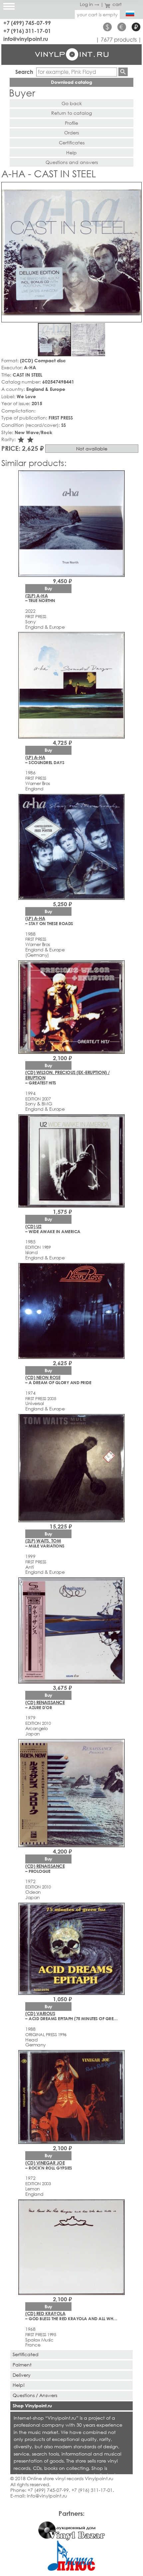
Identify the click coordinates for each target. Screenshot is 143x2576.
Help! (19, 2385)
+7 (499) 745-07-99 (27, 23)
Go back (72, 103)
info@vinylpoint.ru (26, 39)
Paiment (22, 2365)
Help (71, 153)
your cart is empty (97, 14)
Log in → (89, 4)
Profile (71, 123)
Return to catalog (71, 113)
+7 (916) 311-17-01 (27, 31)
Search (24, 72)
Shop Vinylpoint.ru (32, 2406)
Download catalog (71, 82)
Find (123, 72)
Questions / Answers (35, 2395)
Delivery (22, 2375)
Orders (71, 133)
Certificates (72, 143)
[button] (135, 188)
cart (117, 4)
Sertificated (26, 2354)
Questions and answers (72, 162)
